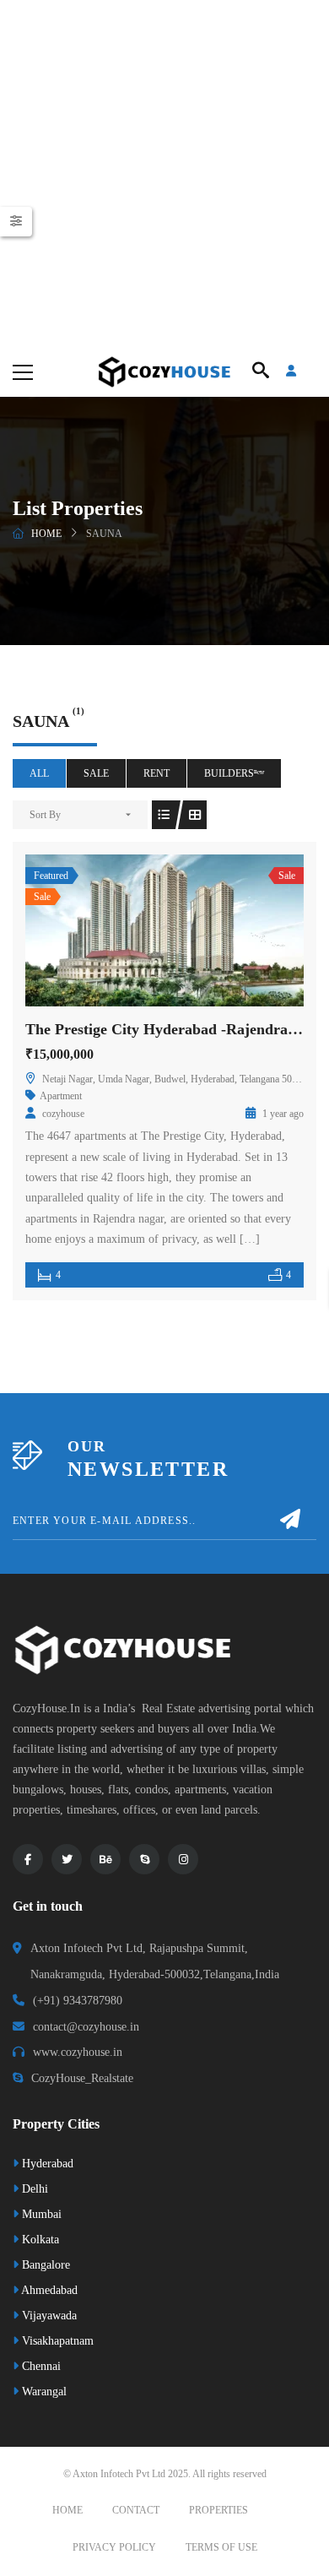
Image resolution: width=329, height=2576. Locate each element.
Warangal (43, 2392)
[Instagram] (183, 1859)
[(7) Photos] (127, 930)
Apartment (61, 1096)
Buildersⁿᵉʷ (234, 773)
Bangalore (44, 2265)
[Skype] (144, 1859)
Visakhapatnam (56, 2341)
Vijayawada (48, 2316)
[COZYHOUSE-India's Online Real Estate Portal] (164, 371)
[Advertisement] (164, 173)
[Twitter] (67, 1859)
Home (46, 534)
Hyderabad (46, 2164)
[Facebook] (28, 1859)
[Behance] (105, 1859)
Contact (136, 2510)
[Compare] (202, 930)
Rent (156, 773)
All (39, 773)
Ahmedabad (48, 2290)
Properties (218, 2510)
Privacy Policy (114, 2547)
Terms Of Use (221, 2547)
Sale (96, 773)
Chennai (40, 2366)
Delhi (33, 2189)
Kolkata (39, 2240)
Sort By (45, 815)
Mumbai (40, 2214)
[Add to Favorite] (164, 930)
